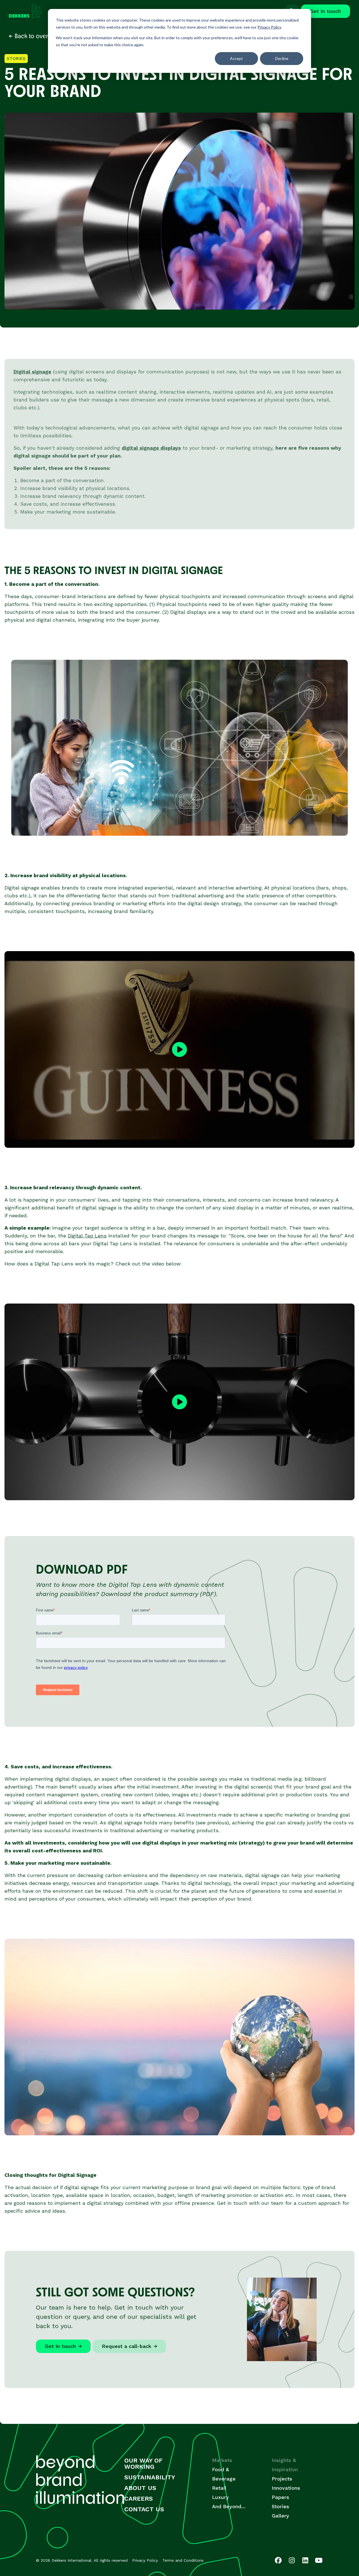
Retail (219, 2488)
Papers (280, 2497)
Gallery (280, 2516)
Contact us (144, 2509)
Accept (236, 58)
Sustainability (150, 2477)
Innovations (286, 2488)
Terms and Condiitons (183, 2560)
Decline (282, 58)
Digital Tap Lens (87, 1236)
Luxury (220, 2497)
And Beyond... (229, 2506)
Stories (280, 2506)
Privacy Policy (269, 27)
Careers (139, 2499)
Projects (282, 2479)
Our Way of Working (143, 2464)
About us (140, 2488)
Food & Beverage (224, 2474)
